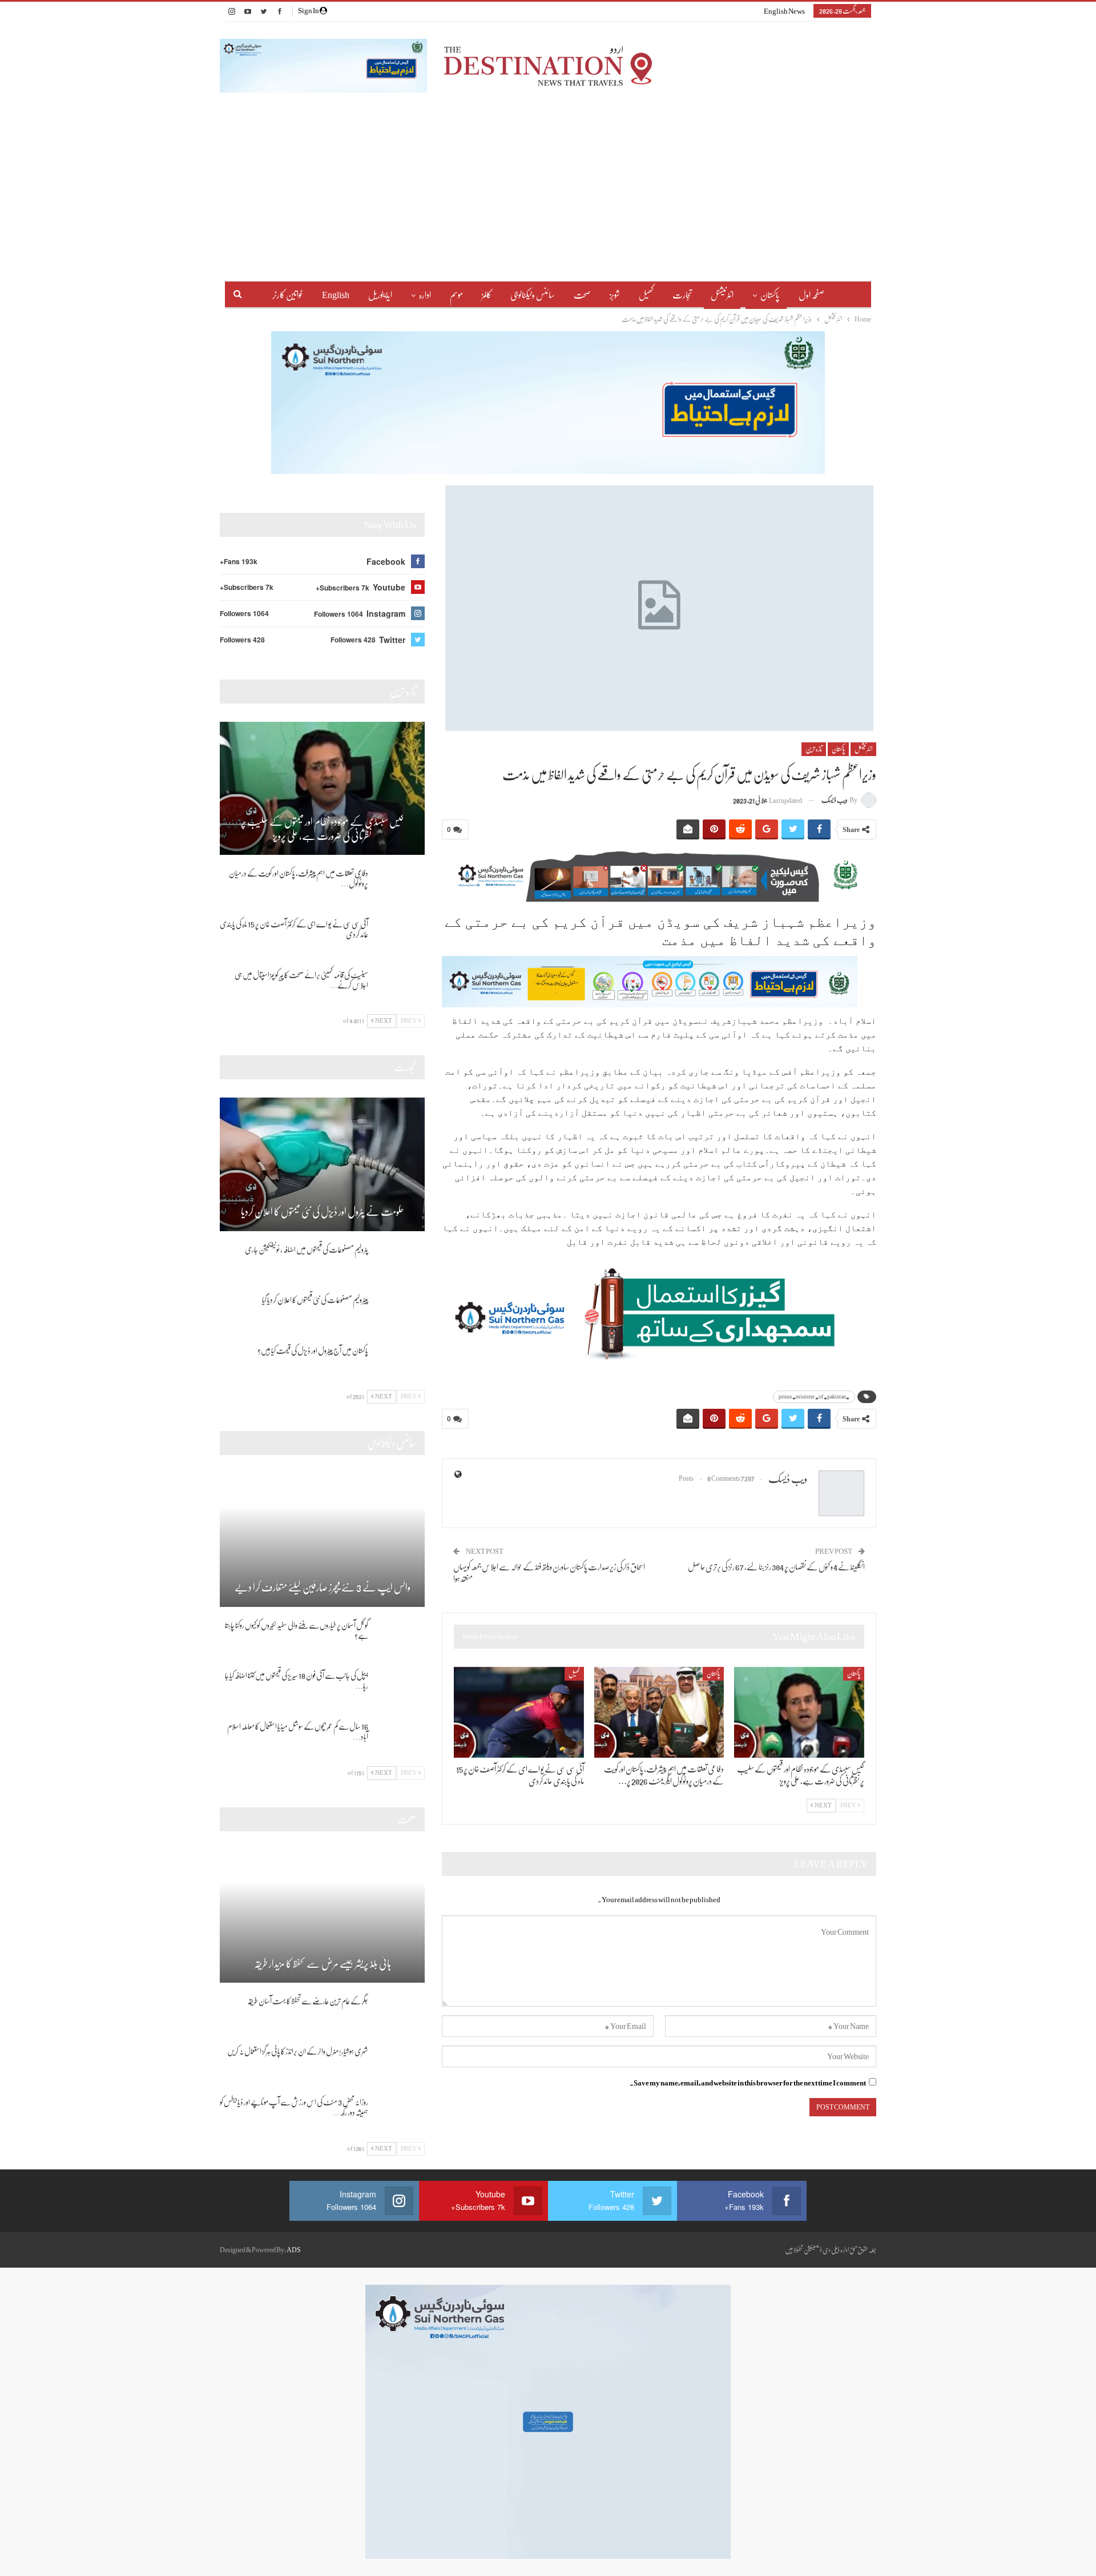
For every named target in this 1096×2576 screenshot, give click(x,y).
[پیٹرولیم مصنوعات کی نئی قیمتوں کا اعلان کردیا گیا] (400, 1313)
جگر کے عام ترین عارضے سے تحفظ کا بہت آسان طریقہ (308, 2001)
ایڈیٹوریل (380, 295)
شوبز (615, 295)
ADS (294, 2250)
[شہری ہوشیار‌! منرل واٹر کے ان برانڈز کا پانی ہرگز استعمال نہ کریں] (400, 2064)
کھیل (646, 295)
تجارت (682, 295)
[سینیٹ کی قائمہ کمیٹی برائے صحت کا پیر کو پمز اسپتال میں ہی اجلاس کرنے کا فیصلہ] (400, 988)
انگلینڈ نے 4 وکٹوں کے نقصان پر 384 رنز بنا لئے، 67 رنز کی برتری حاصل (776, 1567)
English (336, 295)
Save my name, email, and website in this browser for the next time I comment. (748, 2083)
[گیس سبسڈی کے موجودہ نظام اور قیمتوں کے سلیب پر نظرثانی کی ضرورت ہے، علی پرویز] (799, 1712)
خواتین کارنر (288, 295)
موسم (456, 295)
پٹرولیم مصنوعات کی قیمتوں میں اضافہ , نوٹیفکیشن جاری (307, 1249)
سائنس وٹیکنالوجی (533, 295)
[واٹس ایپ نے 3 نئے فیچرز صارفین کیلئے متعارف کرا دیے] (322, 1540)
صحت (582, 295)
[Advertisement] (548, 178)
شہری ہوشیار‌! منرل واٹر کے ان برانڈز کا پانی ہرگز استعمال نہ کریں (298, 2051)
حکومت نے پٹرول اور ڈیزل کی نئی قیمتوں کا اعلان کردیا (323, 1212)
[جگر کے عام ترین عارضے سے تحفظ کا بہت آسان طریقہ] (400, 2014)
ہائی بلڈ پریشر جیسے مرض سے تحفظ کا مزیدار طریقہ (323, 1964)
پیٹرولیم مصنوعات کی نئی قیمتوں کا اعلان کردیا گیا (315, 1300)
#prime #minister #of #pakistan (814, 1396)
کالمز (487, 295)
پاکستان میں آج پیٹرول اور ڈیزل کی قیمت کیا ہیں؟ (313, 1351)
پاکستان (770, 295)
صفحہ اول (811, 295)
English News (784, 11)
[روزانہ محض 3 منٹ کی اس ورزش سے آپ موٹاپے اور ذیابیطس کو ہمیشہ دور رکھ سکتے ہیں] (400, 2115)
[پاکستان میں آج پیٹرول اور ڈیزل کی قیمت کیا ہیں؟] (400, 1364)
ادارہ (425, 295)
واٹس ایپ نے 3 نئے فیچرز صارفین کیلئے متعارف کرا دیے (323, 1588)
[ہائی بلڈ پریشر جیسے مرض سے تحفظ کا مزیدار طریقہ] (322, 1916)
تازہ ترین (814, 749)
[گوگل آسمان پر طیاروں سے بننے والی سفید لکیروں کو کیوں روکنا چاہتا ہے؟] (400, 1638)
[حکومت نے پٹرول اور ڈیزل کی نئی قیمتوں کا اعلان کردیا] (322, 1164)
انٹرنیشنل (722, 295)
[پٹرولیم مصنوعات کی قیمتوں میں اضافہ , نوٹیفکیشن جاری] (400, 1263)
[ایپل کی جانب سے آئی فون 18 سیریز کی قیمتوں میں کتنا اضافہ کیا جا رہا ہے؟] (400, 1689)
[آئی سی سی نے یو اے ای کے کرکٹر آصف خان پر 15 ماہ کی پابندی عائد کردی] (519, 1712)
